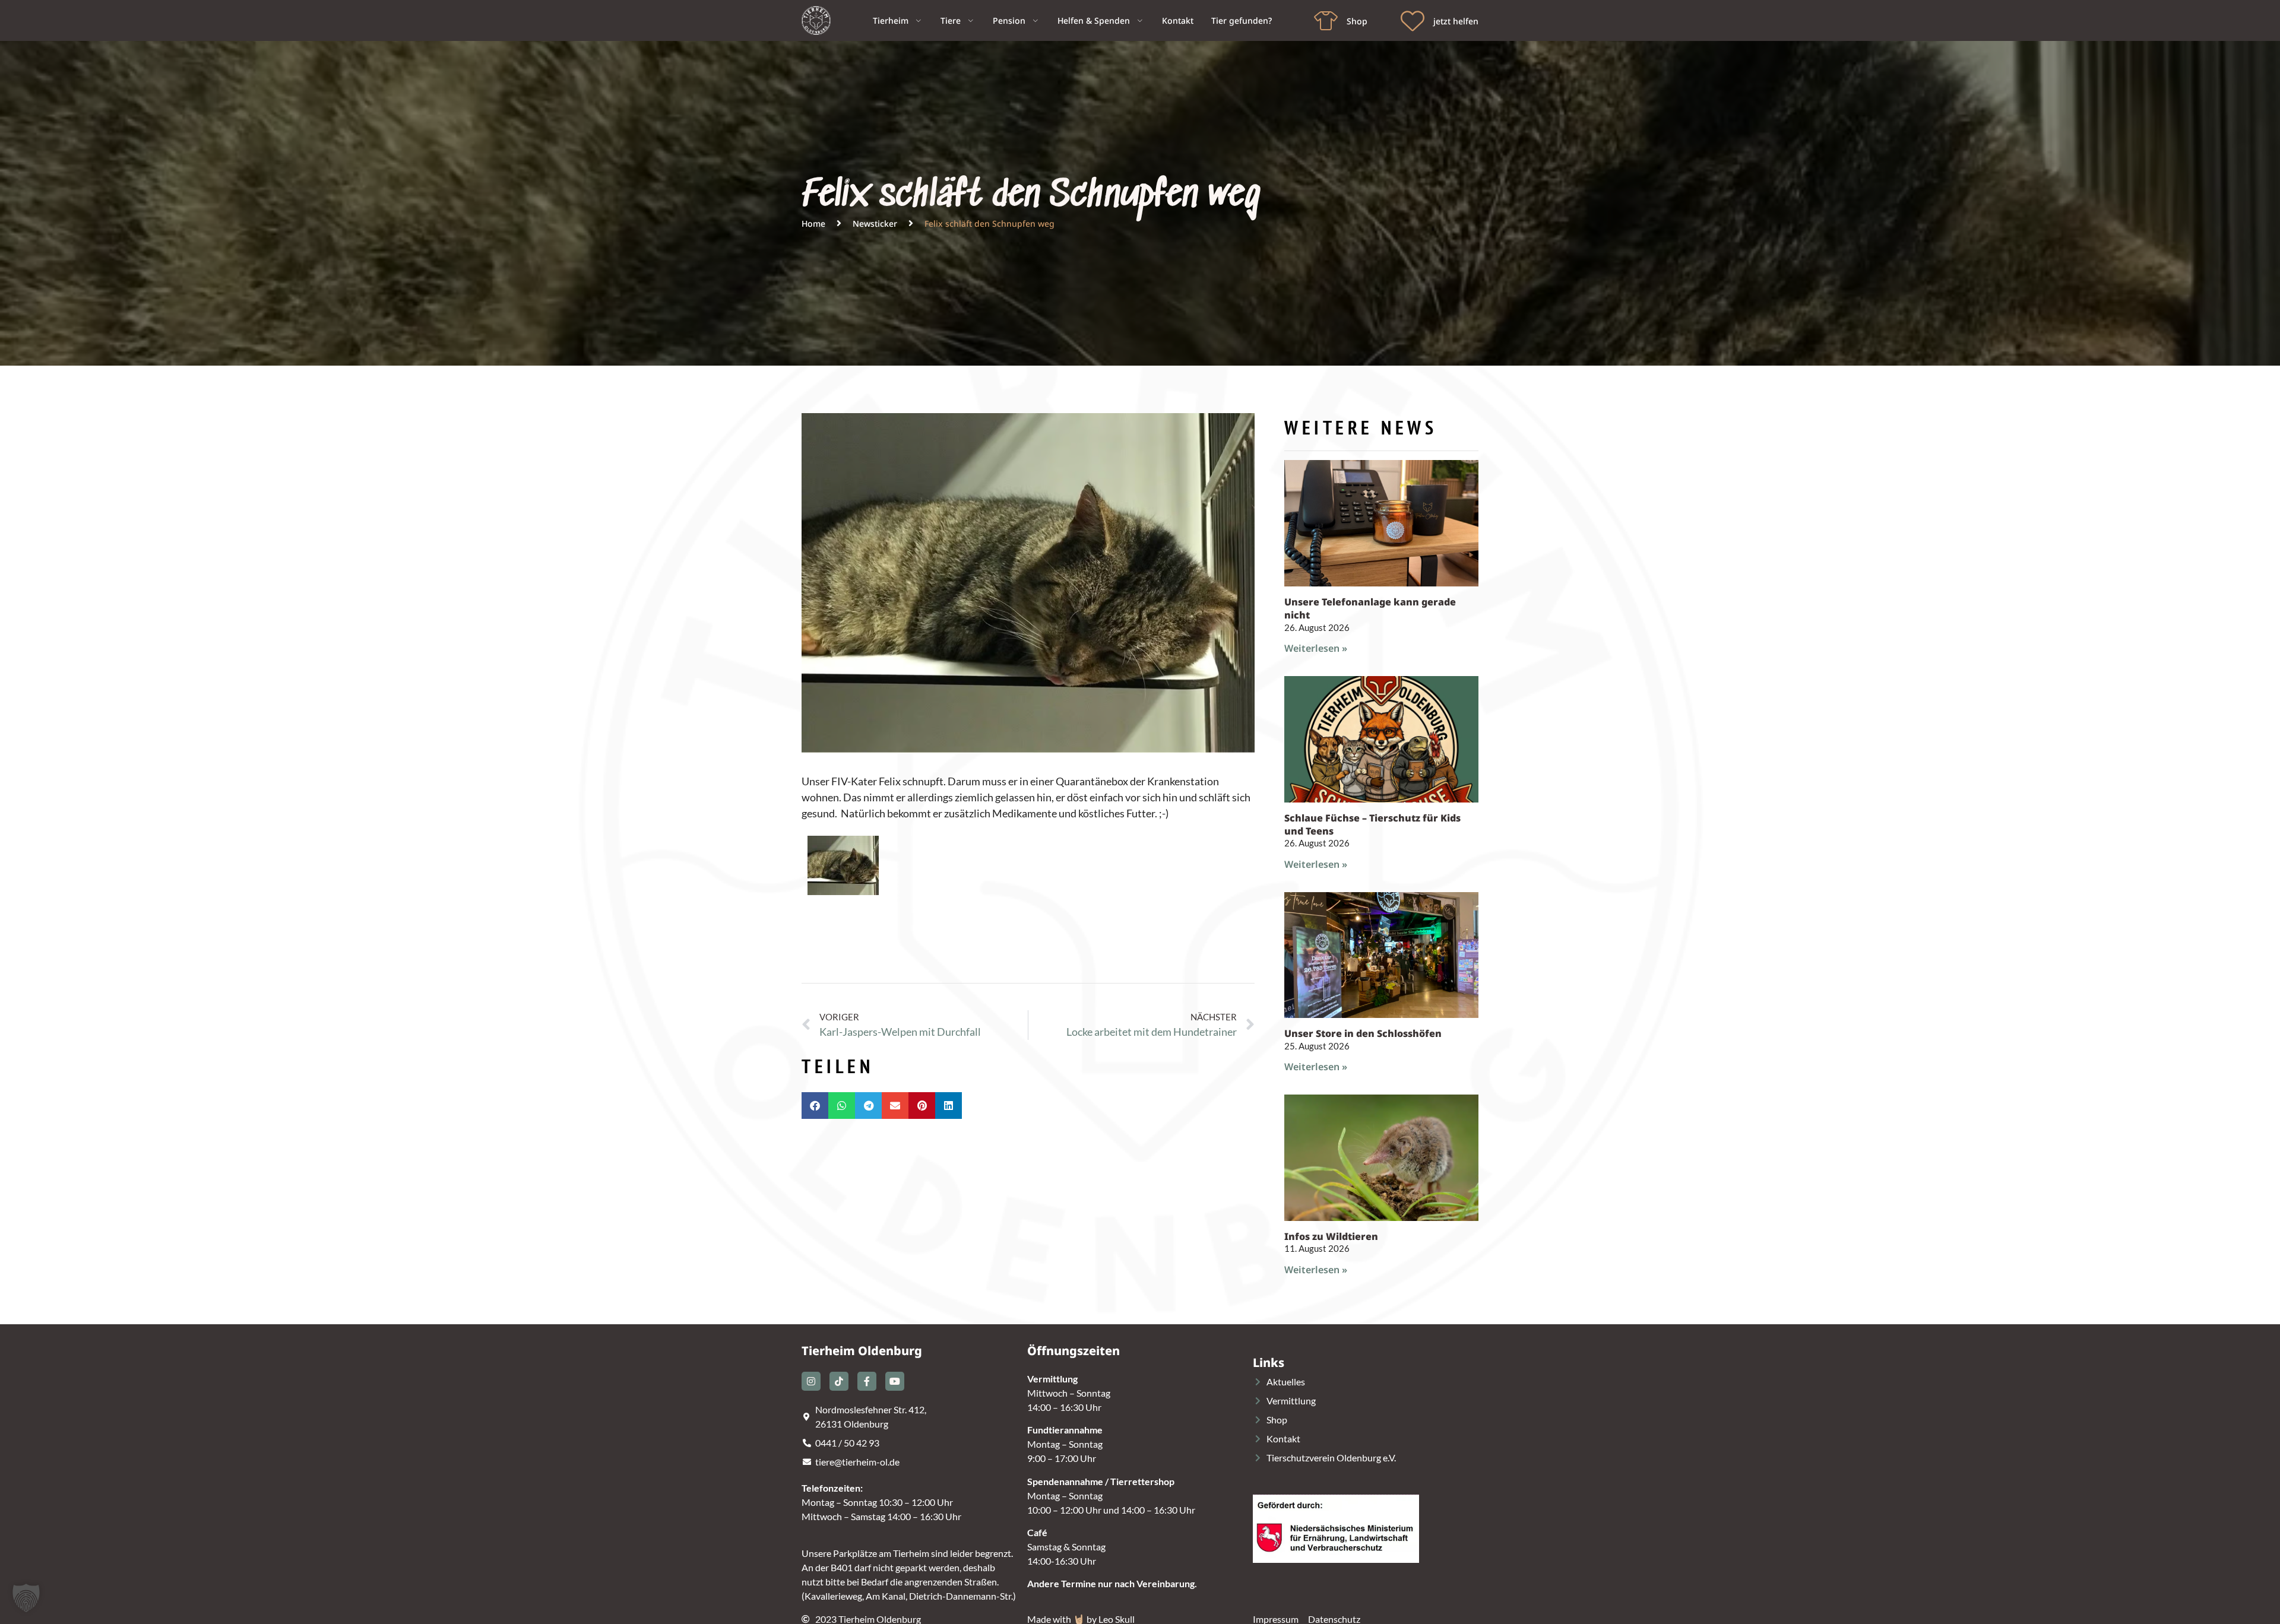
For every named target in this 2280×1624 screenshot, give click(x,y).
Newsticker (875, 223)
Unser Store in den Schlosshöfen (1363, 1033)
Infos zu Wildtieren (1331, 1236)
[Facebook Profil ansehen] (867, 1381)
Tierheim (891, 20)
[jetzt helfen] (1413, 21)
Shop (1357, 21)
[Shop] (1326, 21)
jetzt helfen (1456, 21)
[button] (815, 1106)
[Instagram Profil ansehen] (811, 1381)
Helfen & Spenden (1094, 20)
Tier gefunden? (1242, 20)
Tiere (951, 20)
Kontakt (1178, 20)
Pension (1009, 20)
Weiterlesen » (1316, 648)
